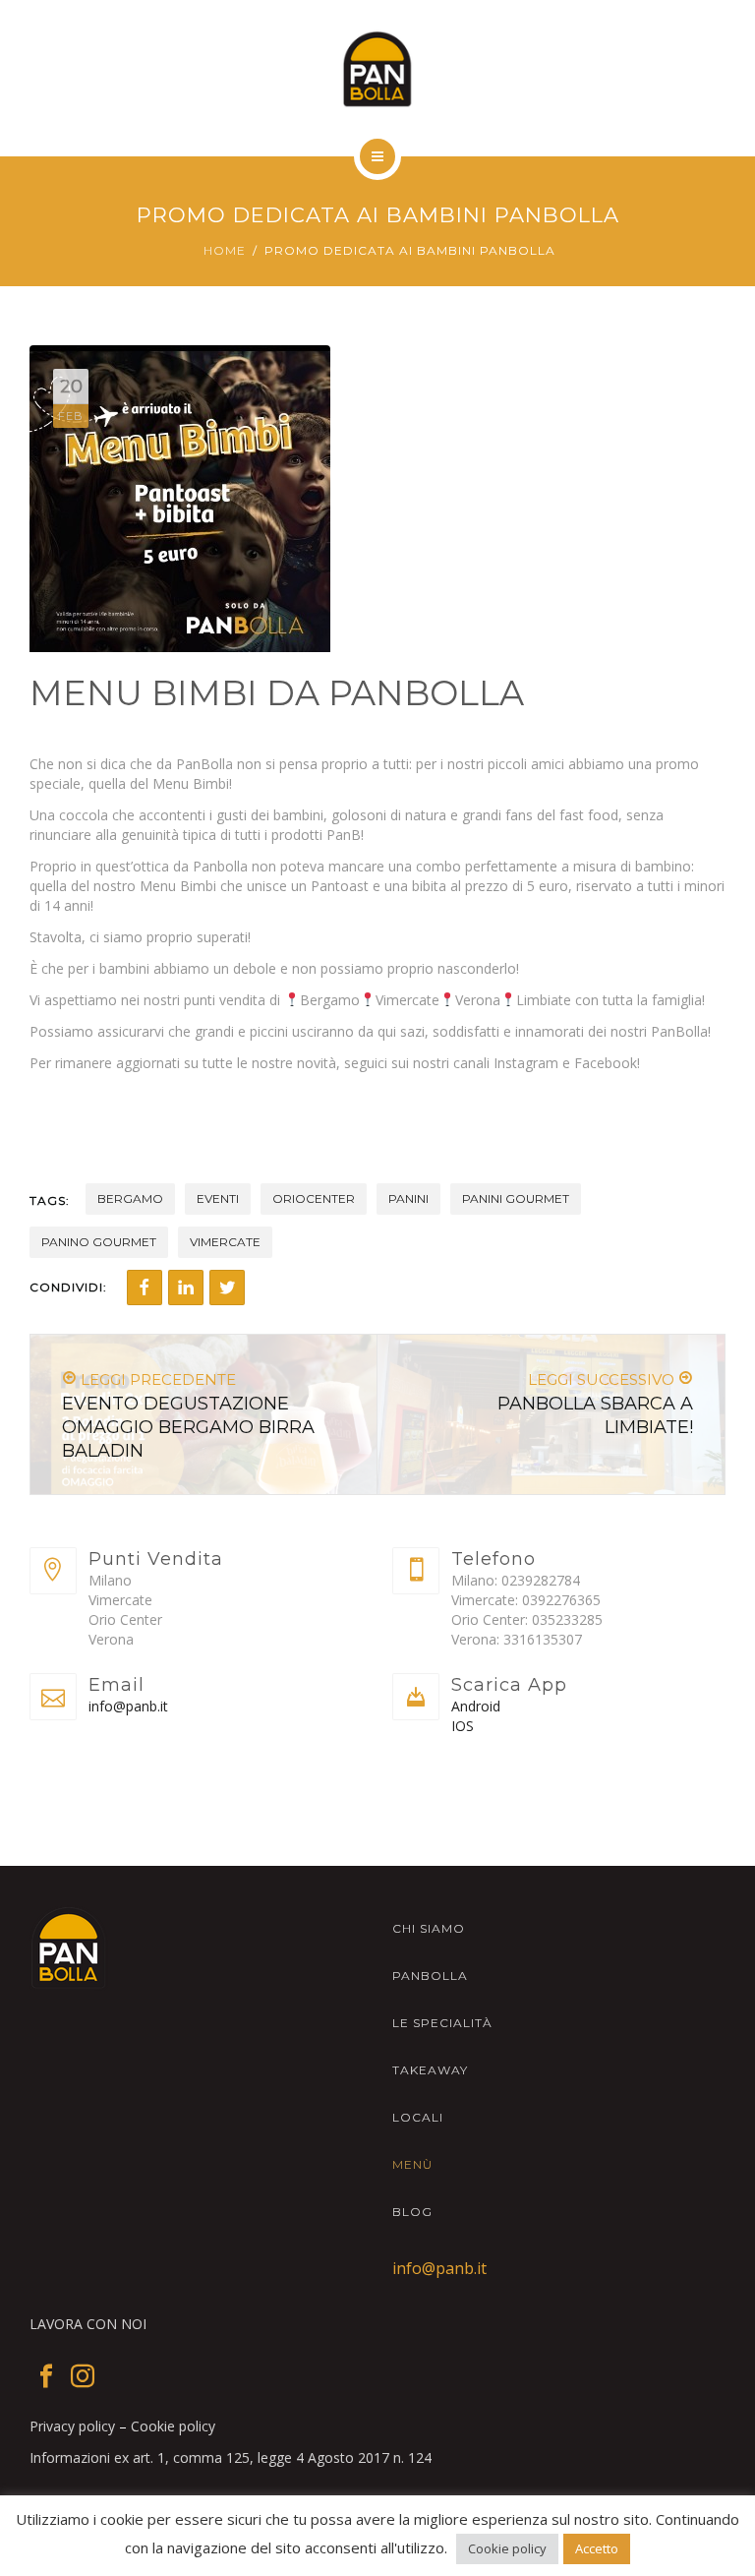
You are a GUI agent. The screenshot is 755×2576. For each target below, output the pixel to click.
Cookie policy (173, 2426)
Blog (412, 2212)
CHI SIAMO (429, 1928)
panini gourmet (516, 1198)
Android (476, 1706)
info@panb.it (128, 1706)
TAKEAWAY (430, 2070)
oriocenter (314, 1198)
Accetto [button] (597, 2548)
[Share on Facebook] (145, 1288)
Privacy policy (72, 2426)
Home (225, 250)
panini (408, 1198)
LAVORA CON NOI (88, 2324)
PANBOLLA (430, 1976)
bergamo (130, 1198)
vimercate (225, 1242)
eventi (218, 1198)
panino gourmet (99, 1242)
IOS (463, 1726)
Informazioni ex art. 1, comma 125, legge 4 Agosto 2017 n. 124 (231, 2457)
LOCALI (418, 2117)
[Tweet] (227, 1288)
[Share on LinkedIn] (186, 1288)
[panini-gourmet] (378, 69)
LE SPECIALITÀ (442, 2023)
